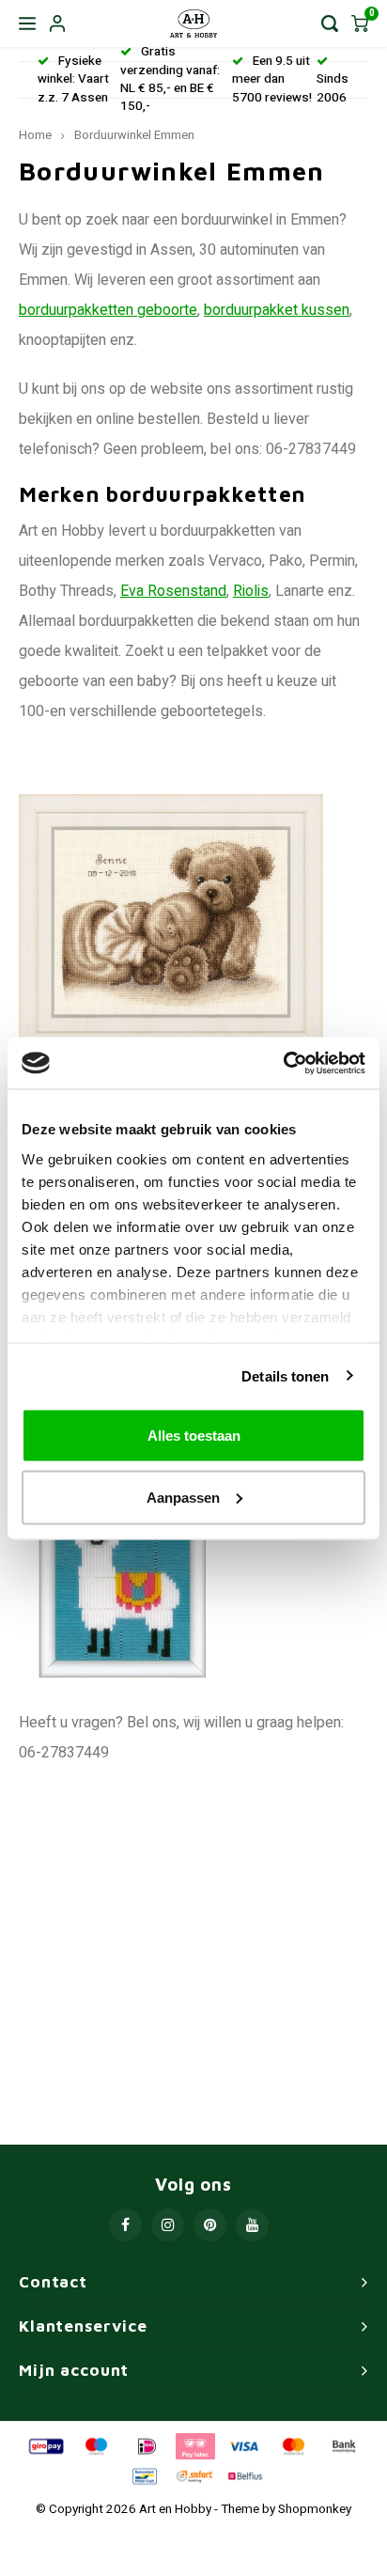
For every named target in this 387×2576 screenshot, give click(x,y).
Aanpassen (183, 1497)
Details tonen (285, 1375)
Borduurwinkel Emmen (134, 135)
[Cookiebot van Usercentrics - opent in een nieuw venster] (283, 1063)
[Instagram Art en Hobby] (168, 2225)
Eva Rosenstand (173, 591)
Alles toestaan (194, 1436)
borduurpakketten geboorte (108, 310)
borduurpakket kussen (277, 310)
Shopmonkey (315, 2509)
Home (35, 135)
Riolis (251, 591)
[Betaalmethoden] (45, 2445)
